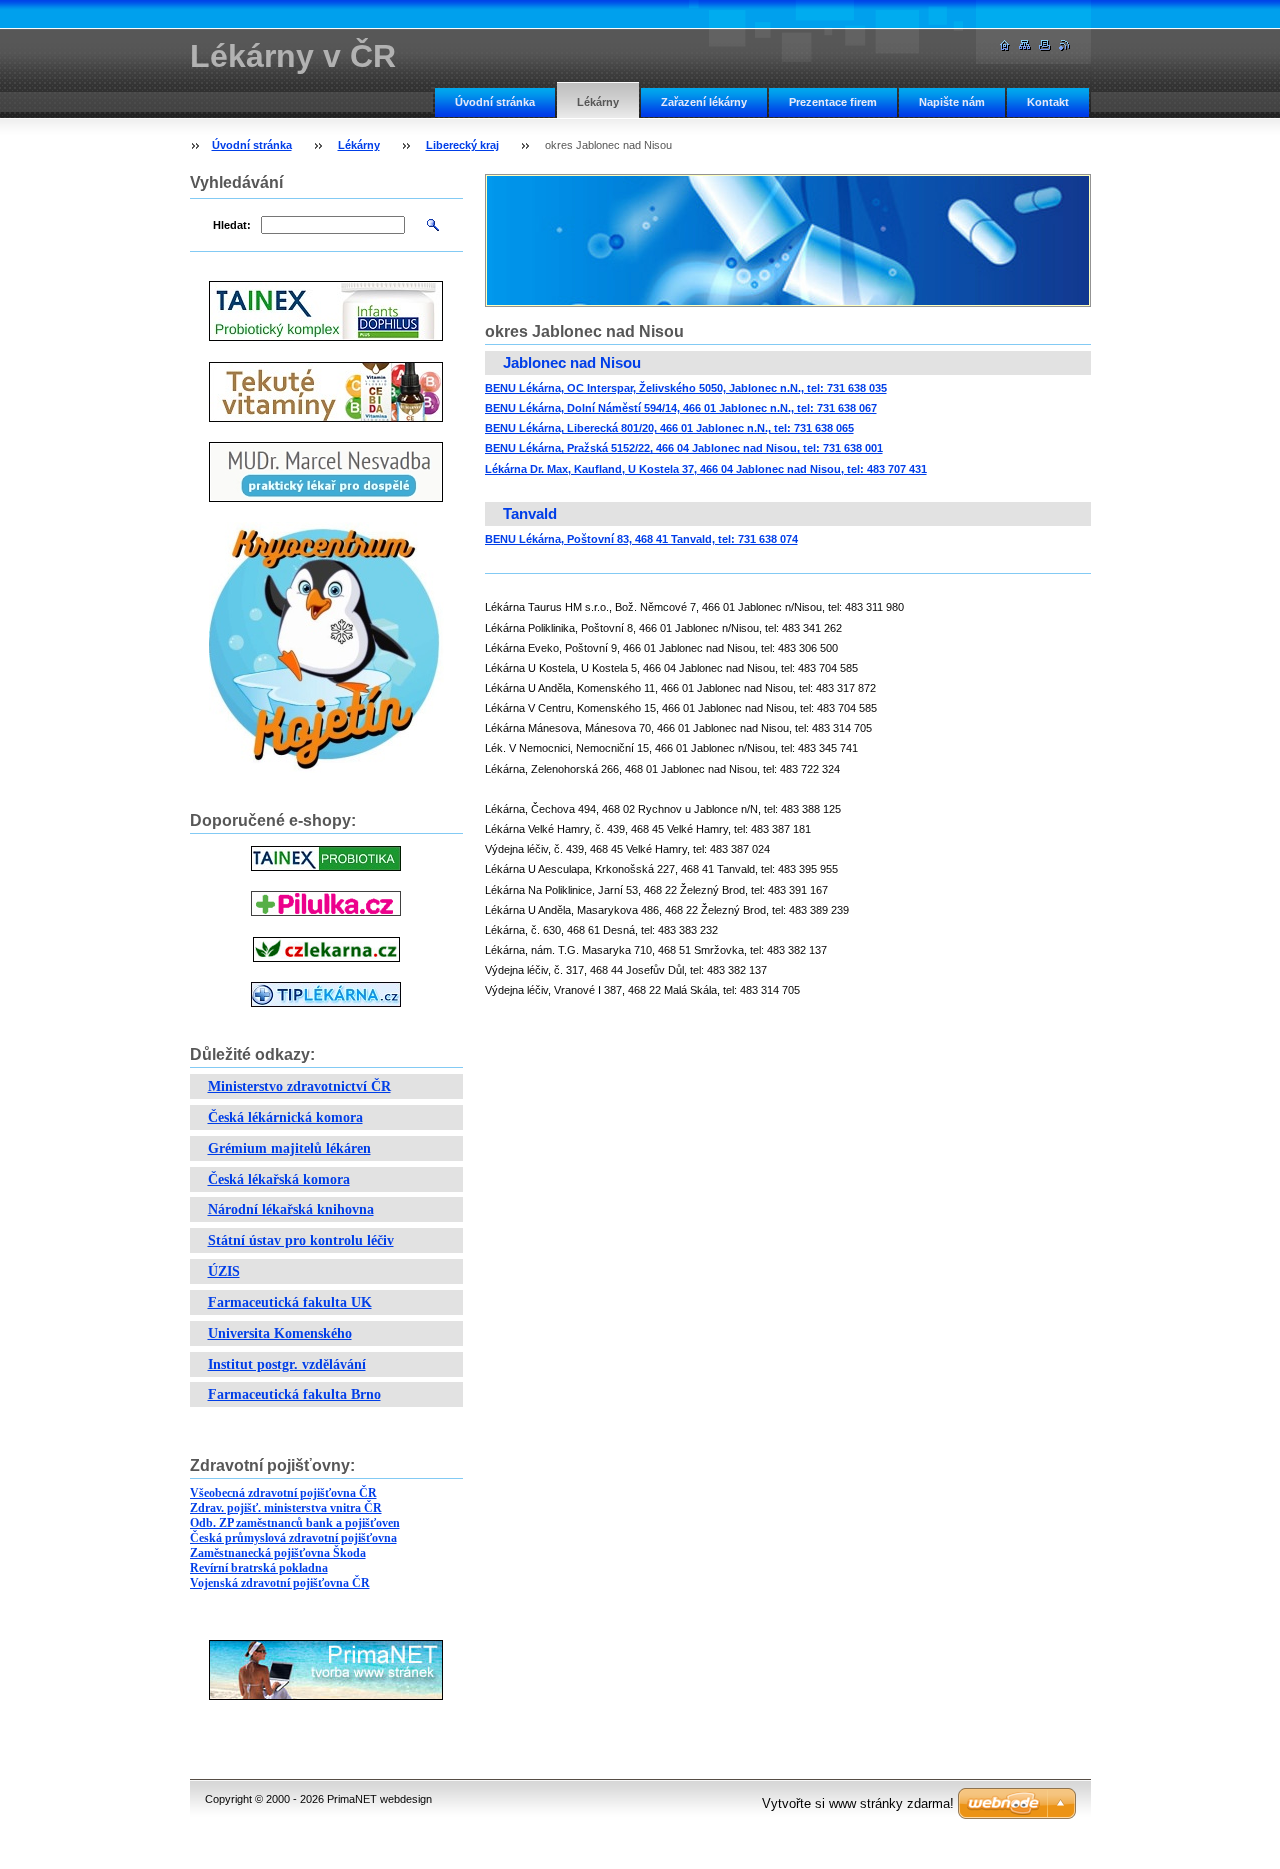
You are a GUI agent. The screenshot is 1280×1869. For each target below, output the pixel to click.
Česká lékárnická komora (285, 1117)
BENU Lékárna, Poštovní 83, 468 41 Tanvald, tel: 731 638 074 (641, 539)
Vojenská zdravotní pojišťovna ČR (280, 1583)
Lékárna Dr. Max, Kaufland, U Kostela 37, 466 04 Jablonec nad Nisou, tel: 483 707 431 (706, 469)
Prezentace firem (833, 102)
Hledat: (232, 225)
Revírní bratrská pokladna (259, 1568)
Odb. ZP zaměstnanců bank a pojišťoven (295, 1523)
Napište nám (952, 102)
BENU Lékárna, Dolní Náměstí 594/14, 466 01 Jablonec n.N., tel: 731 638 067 (681, 408)
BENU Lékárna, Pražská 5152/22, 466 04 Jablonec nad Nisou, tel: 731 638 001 (684, 448)
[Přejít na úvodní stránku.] (1005, 45)
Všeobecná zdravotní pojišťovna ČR (283, 1493)
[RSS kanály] (1065, 45)
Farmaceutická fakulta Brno (294, 1394)
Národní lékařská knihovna (291, 1209)
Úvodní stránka (495, 102)
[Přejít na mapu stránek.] (1025, 45)
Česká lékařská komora (279, 1179)
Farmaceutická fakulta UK (290, 1302)
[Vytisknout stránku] (1045, 45)
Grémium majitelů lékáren (289, 1148)
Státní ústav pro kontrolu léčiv (301, 1240)
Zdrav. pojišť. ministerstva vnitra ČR (286, 1508)
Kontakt (1048, 102)
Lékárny (598, 102)
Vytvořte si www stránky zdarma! (858, 1803)
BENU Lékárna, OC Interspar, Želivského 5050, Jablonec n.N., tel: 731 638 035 (686, 388)
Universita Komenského (280, 1333)
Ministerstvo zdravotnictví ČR (299, 1086)
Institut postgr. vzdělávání (287, 1364)
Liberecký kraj (462, 145)
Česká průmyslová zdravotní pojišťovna (293, 1538)
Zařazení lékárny (704, 102)
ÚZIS (224, 1271)
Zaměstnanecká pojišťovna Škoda (278, 1553)
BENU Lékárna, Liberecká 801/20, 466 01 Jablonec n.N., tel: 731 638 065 (669, 428)
